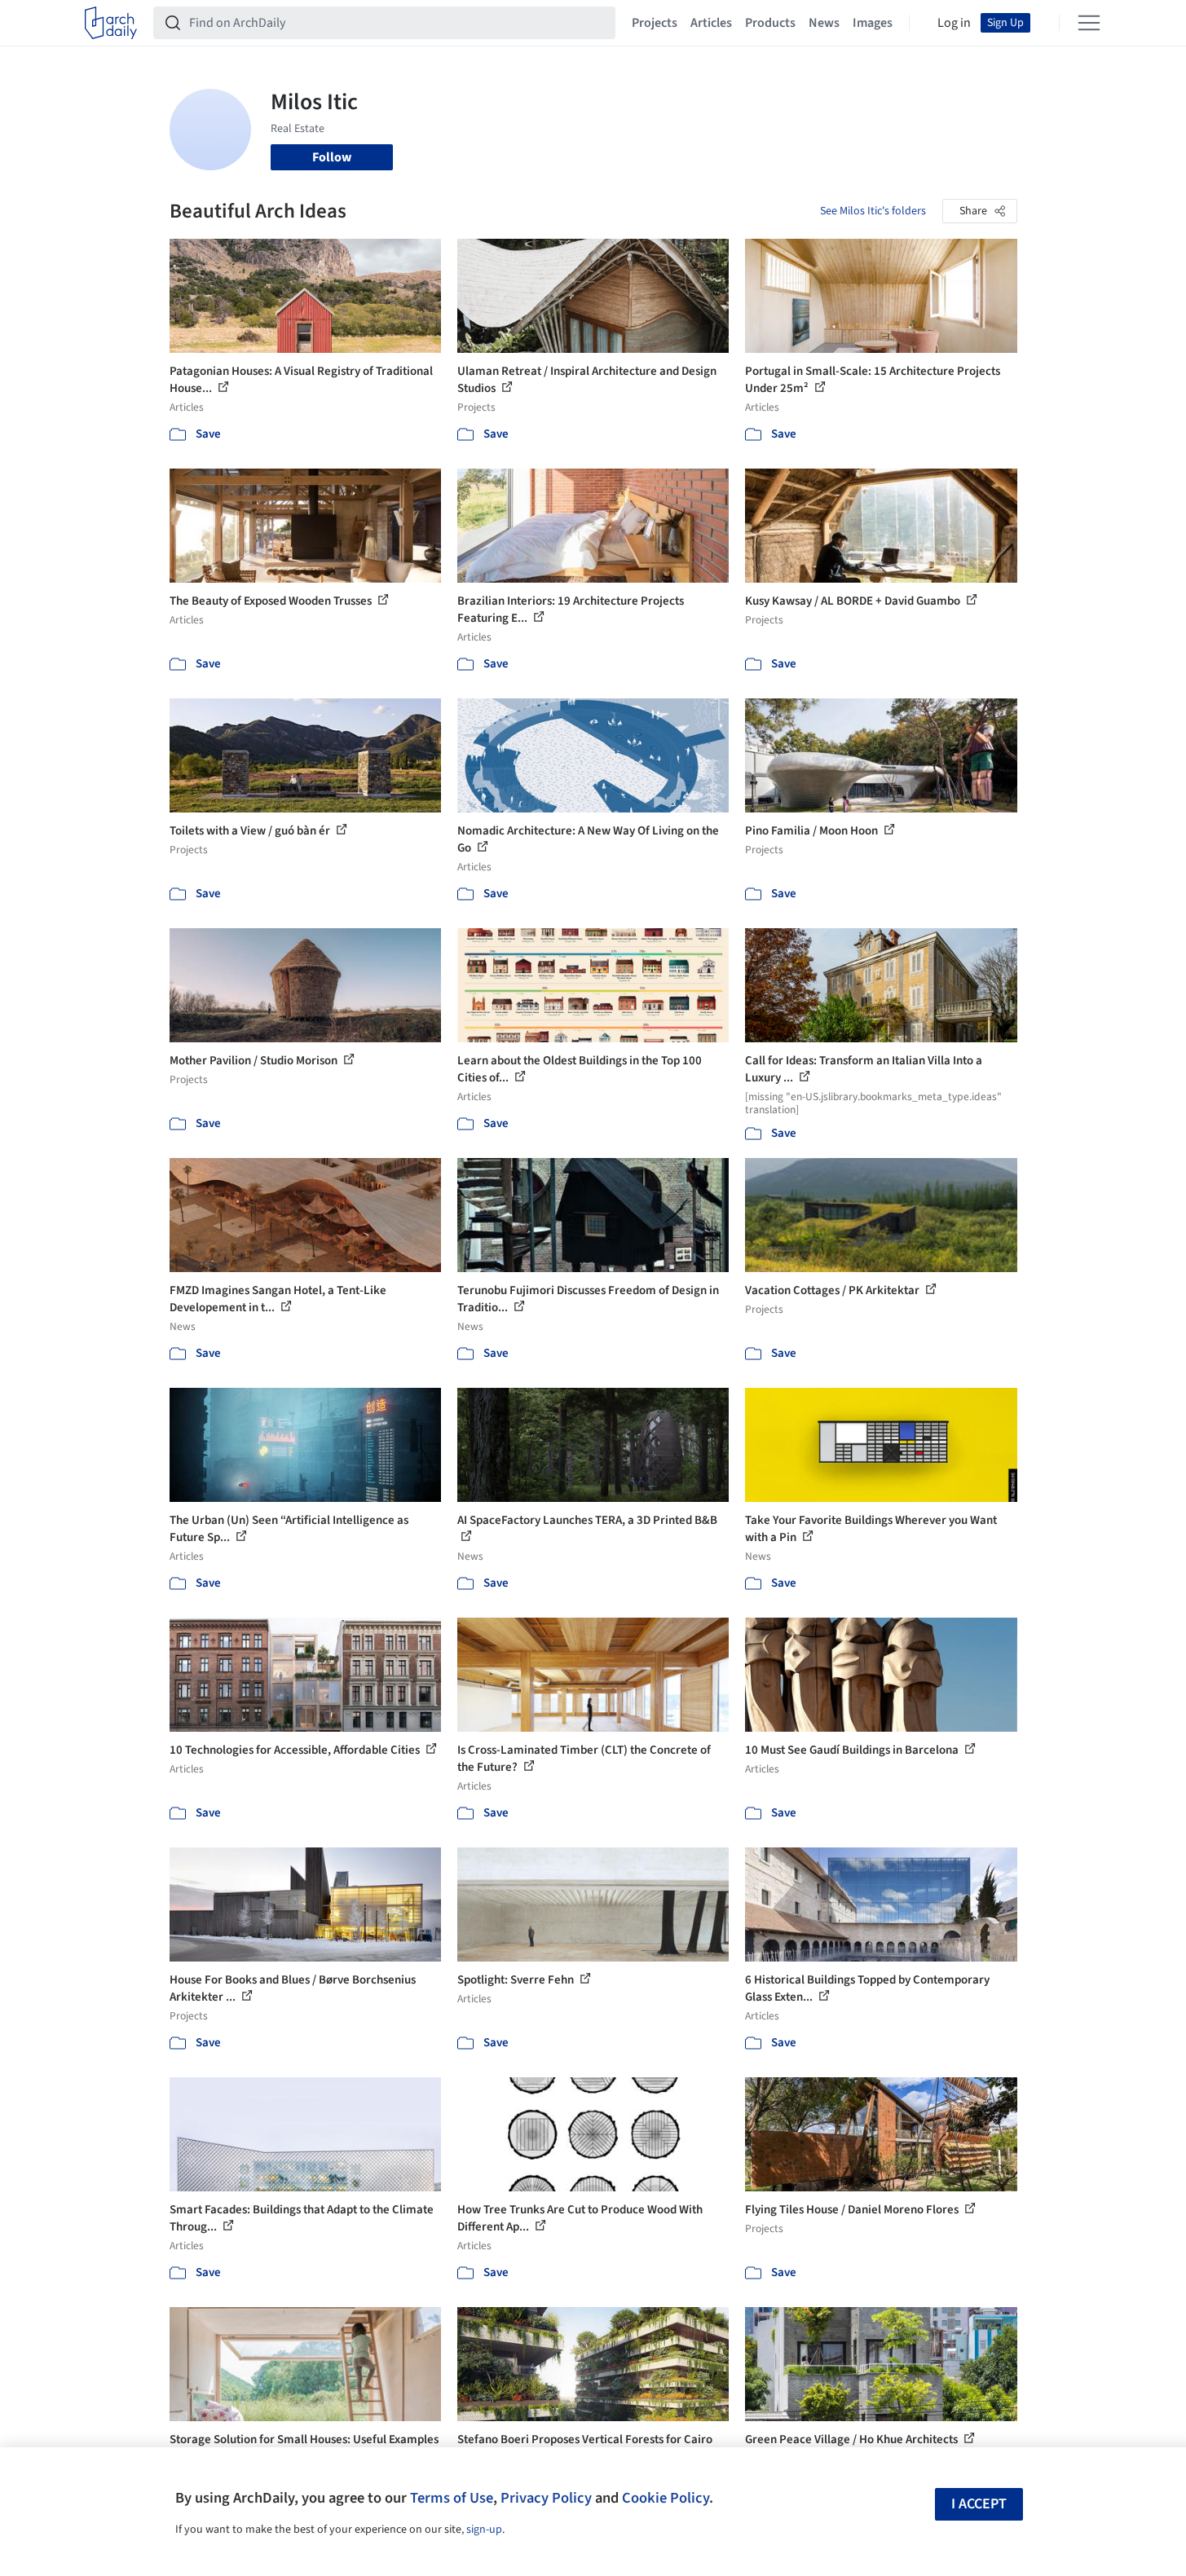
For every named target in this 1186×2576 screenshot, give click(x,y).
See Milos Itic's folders (873, 211)
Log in (954, 23)
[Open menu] (1089, 23)
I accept (979, 2504)
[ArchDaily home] (111, 23)
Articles (711, 23)
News (824, 23)
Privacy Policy (546, 2498)
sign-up (484, 2530)
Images (873, 23)
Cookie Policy (666, 2498)
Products (770, 23)
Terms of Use (452, 2498)
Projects (655, 23)
